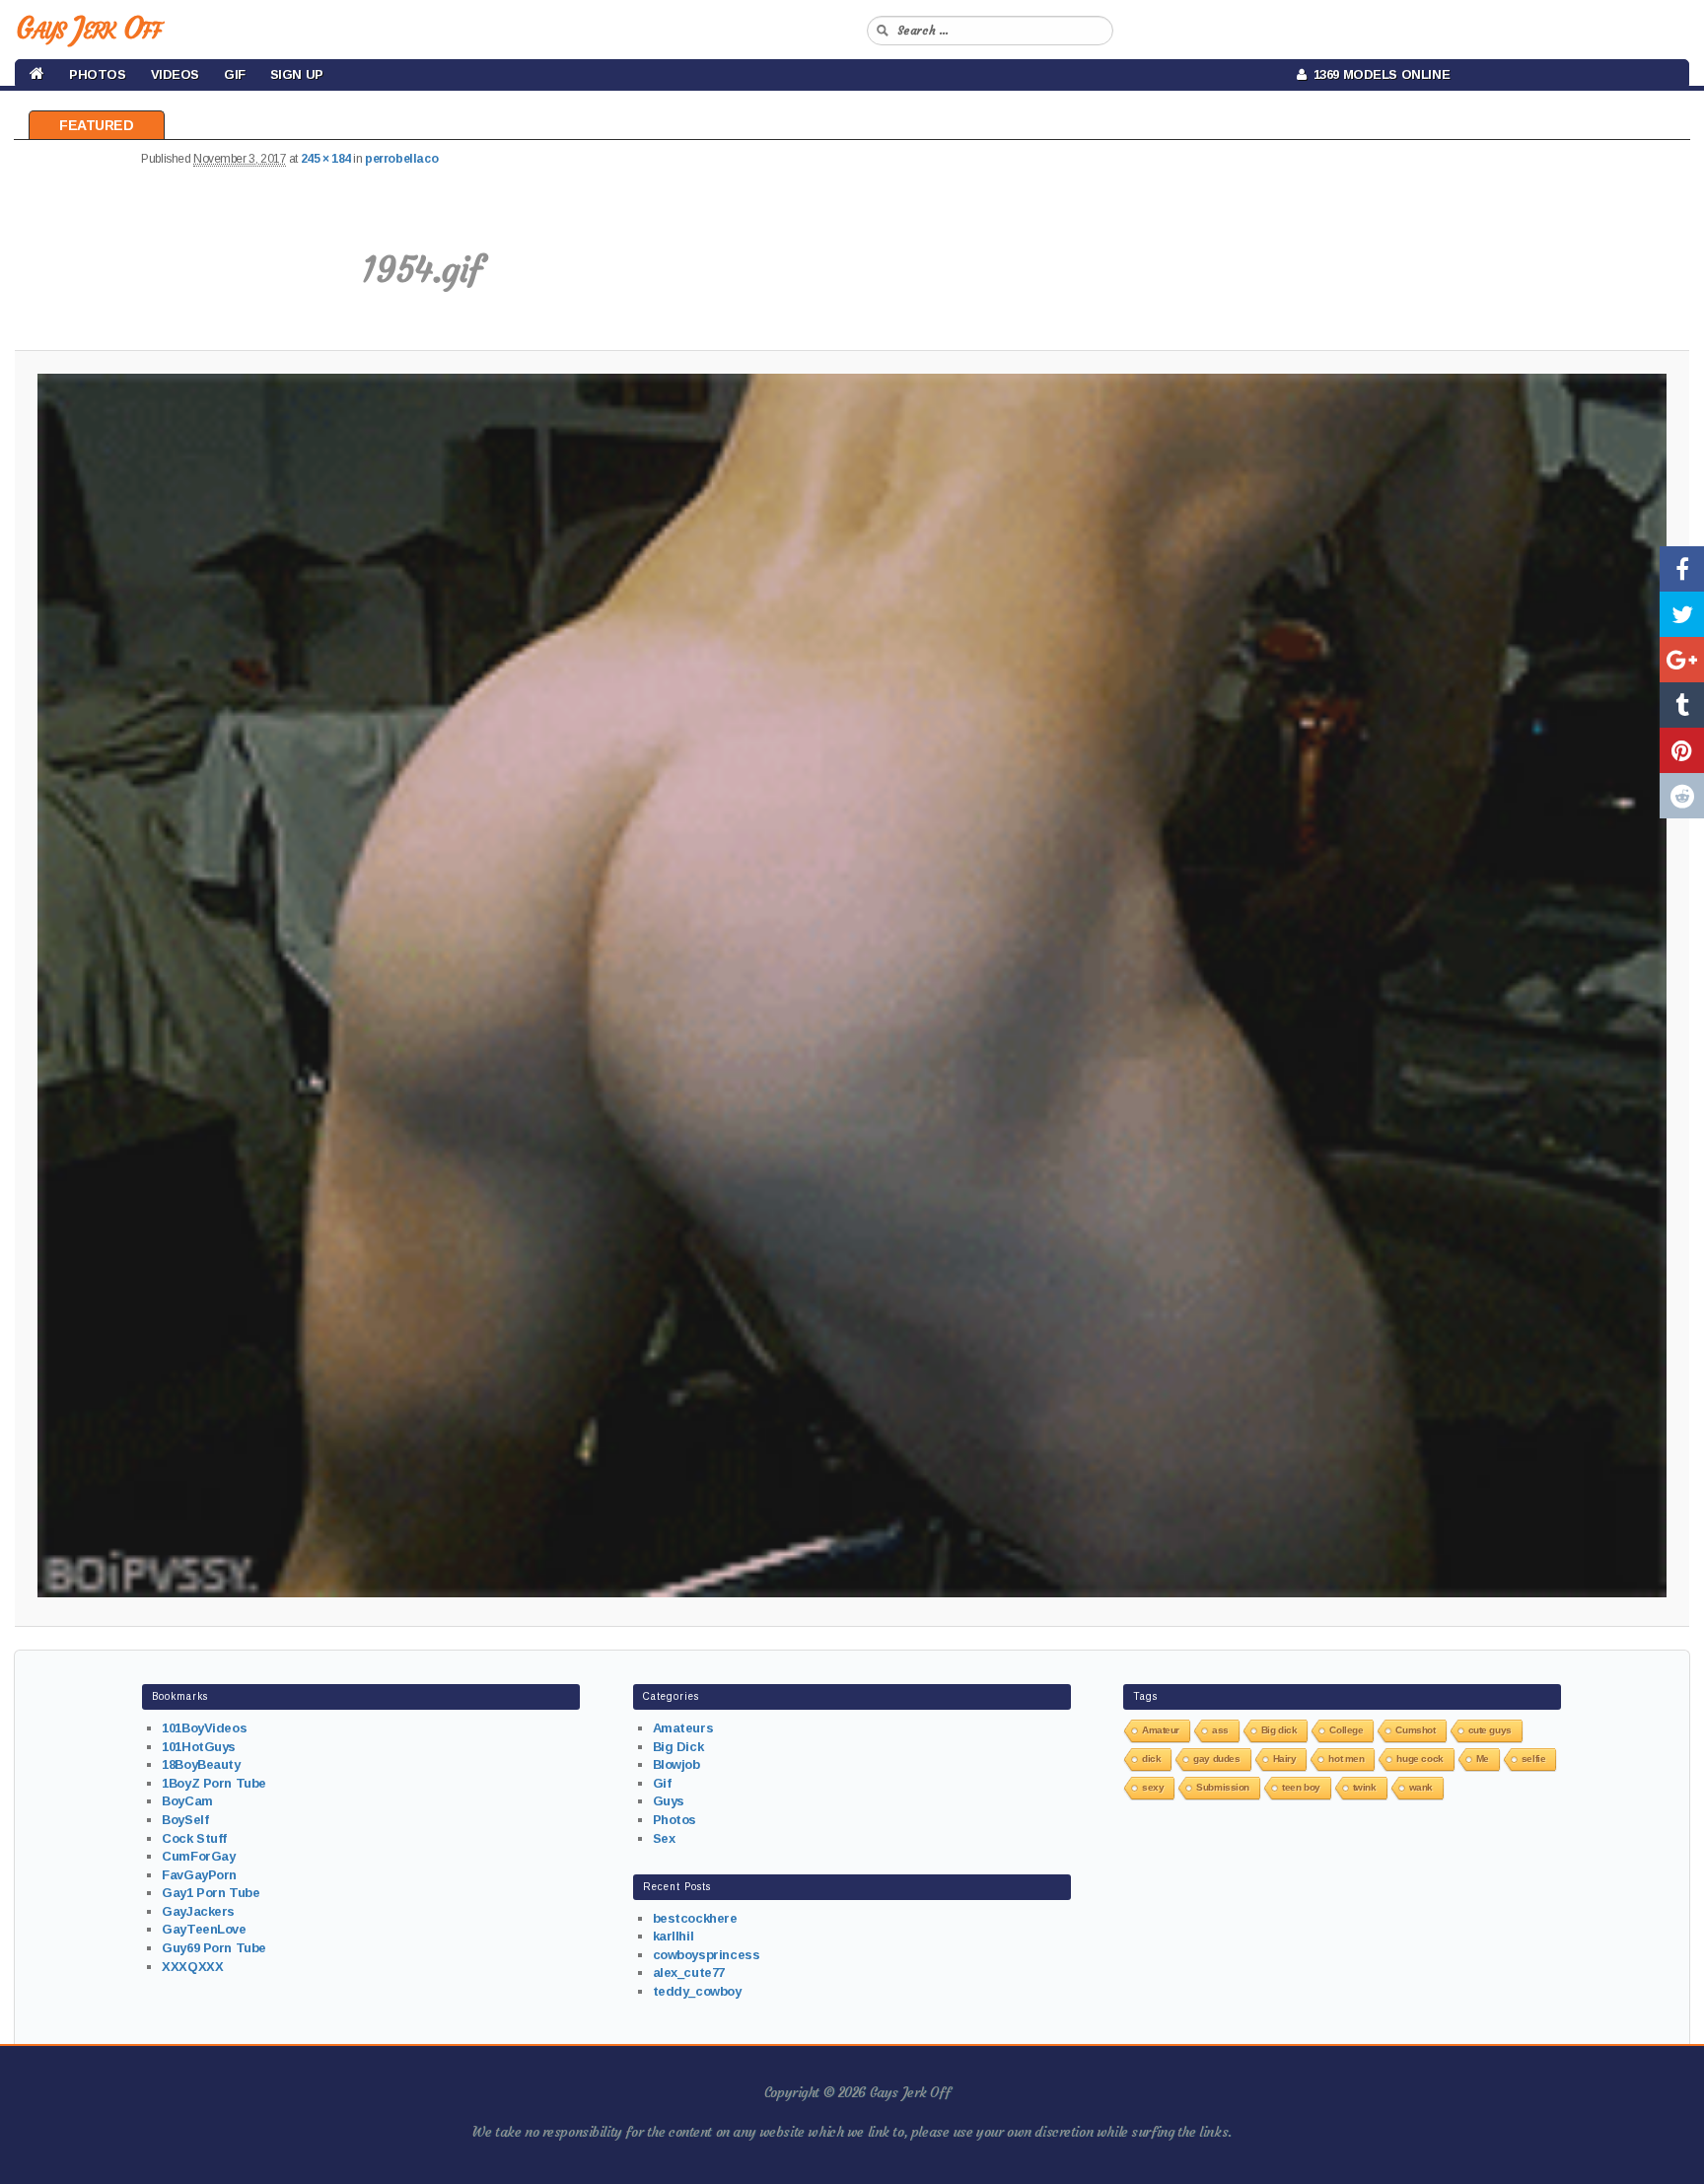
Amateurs (683, 1728)
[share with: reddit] (1682, 796)
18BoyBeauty (201, 1764)
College (1346, 1730)
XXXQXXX (192, 1967)
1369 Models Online (1379, 74)
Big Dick (678, 1747)
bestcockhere (695, 1918)
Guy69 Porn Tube (214, 1948)
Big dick (1279, 1730)
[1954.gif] (852, 986)
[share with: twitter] (1682, 614)
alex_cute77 (689, 1973)
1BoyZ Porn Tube (214, 1783)
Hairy (1285, 1759)
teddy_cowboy (697, 1991)
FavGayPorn (199, 1875)
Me (1483, 1759)
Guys (669, 1801)
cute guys (1490, 1730)
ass (1220, 1730)
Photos (97, 74)
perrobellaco (401, 159)
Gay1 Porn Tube (211, 1893)
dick (1151, 1759)
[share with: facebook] (1682, 569)
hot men (1346, 1759)
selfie (1533, 1759)
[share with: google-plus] (1682, 660)
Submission (1223, 1787)
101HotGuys (199, 1747)
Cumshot (1415, 1730)
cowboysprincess (707, 1955)
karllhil (674, 1936)
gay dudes (1216, 1759)
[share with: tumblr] (1682, 705)
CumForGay (198, 1856)
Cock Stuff (194, 1838)
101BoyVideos (204, 1728)
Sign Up (297, 74)
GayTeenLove (204, 1929)
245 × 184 (326, 159)
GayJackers (198, 1911)
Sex (664, 1838)
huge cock (1420, 1759)
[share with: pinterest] (1682, 750)
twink (1365, 1787)
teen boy (1301, 1787)
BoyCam (187, 1801)
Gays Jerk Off (88, 28)
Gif (235, 74)
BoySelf (185, 1820)
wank (1421, 1787)
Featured (97, 125)
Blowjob (676, 1764)
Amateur (1161, 1730)
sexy (1153, 1787)
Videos (175, 74)
